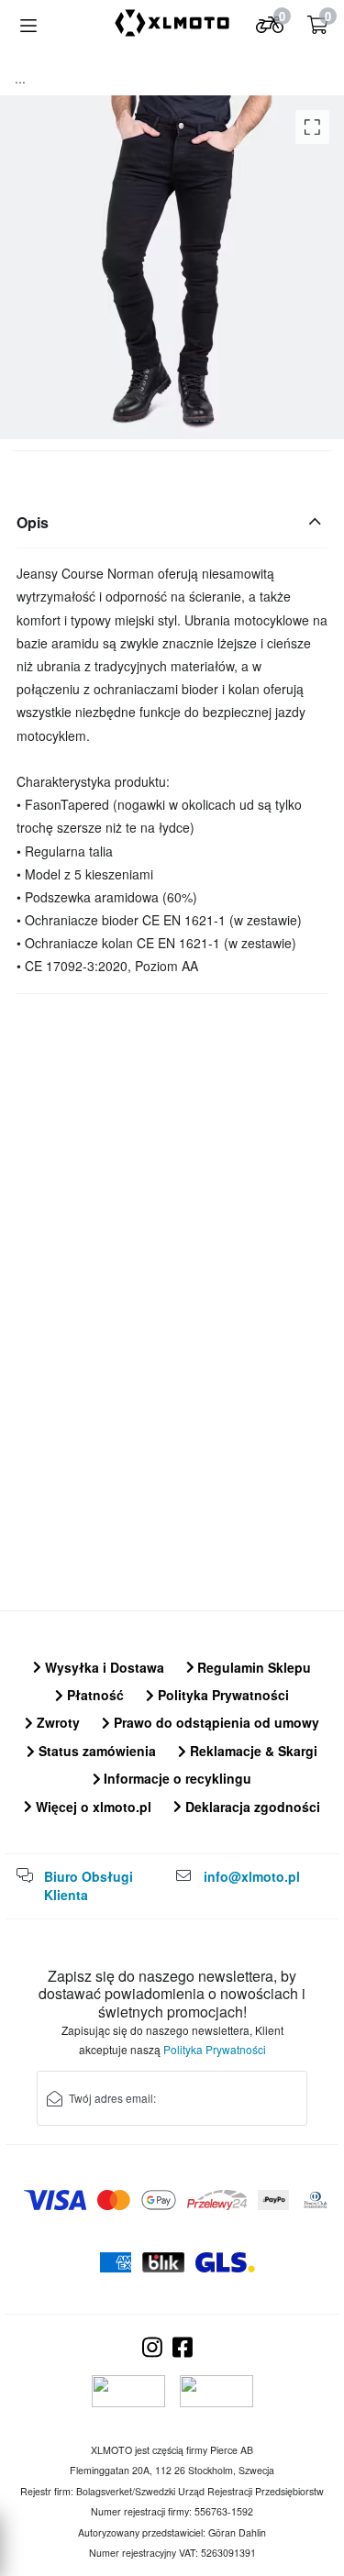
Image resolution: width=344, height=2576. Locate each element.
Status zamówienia (95, 1751)
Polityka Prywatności (222, 1695)
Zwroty (56, 1722)
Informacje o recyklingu (176, 1778)
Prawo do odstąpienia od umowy (215, 1722)
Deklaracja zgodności (251, 1807)
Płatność (94, 1695)
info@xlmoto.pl (252, 1876)
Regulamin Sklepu (252, 1667)
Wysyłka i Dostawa (103, 1667)
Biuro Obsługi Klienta (89, 1885)
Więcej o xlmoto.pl (92, 1807)
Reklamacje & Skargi (252, 1751)
